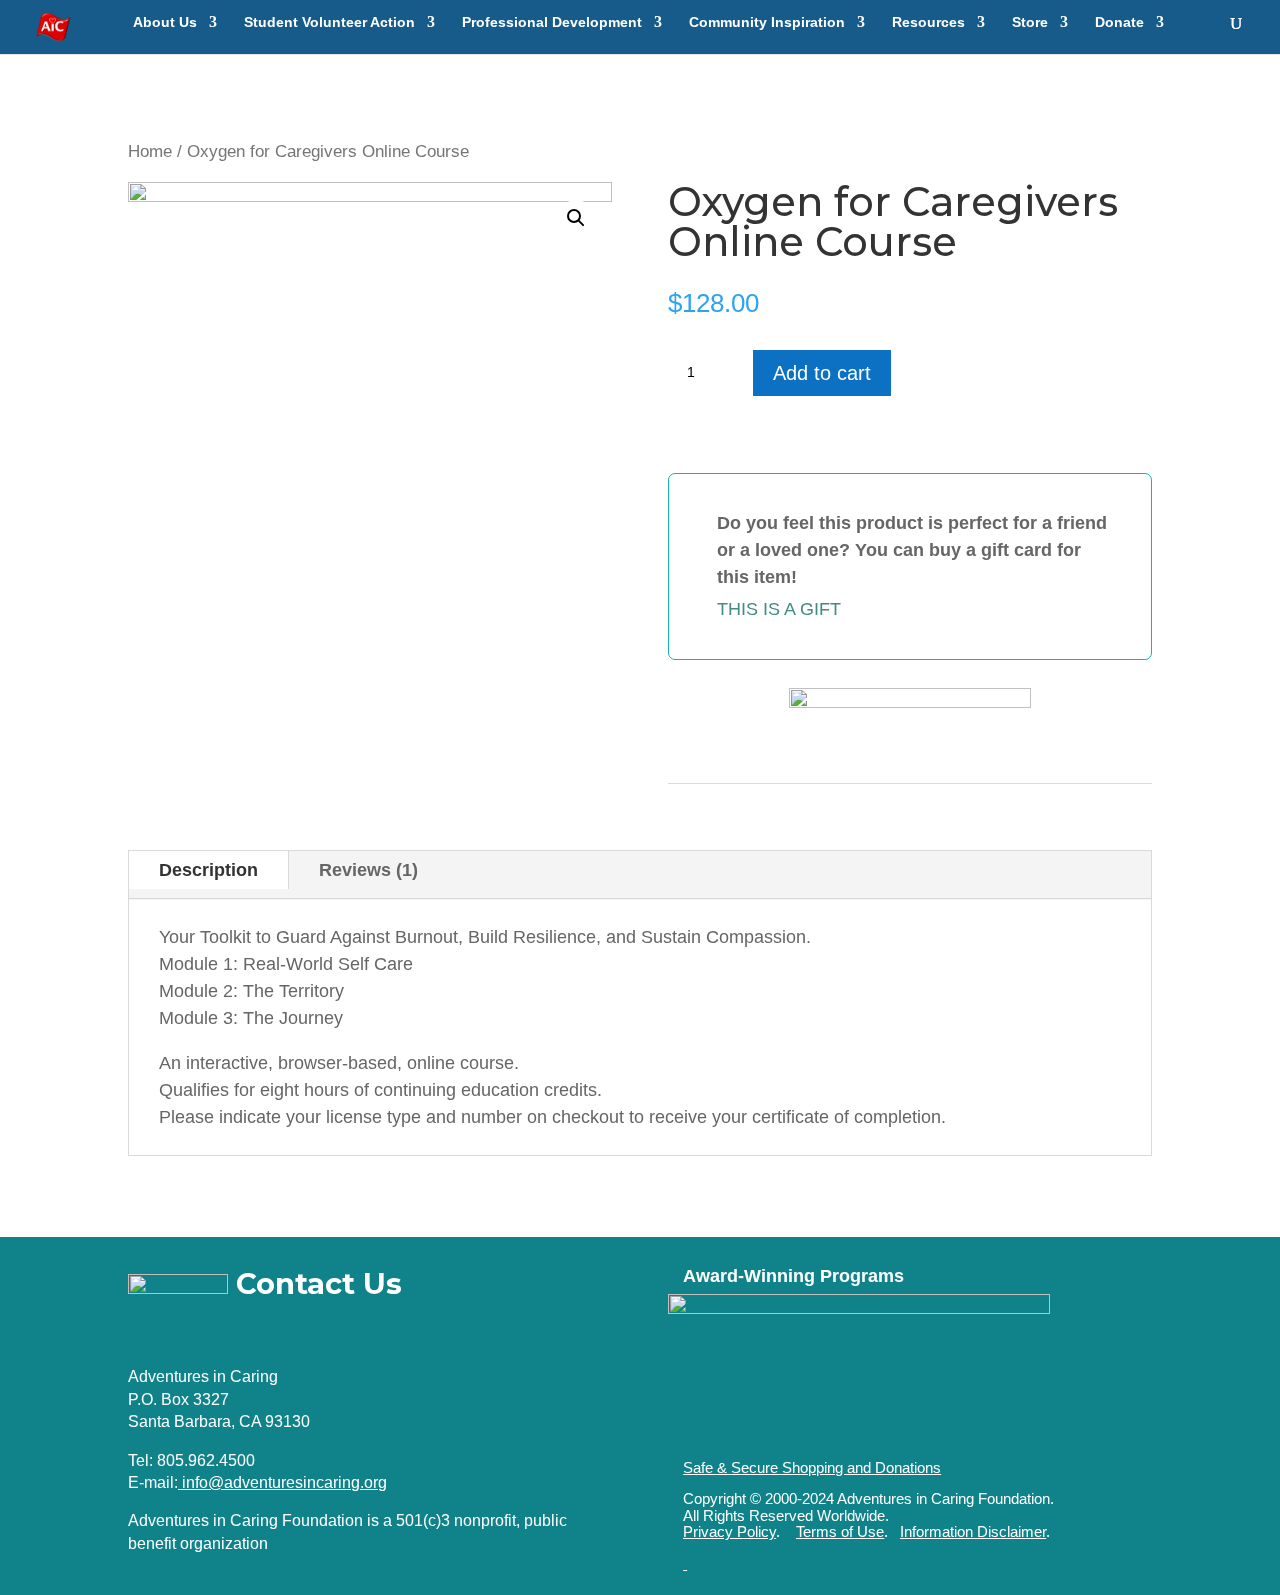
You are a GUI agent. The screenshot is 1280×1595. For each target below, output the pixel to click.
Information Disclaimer (973, 1531)
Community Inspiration (767, 22)
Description (208, 870)
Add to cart (822, 373)
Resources (928, 22)
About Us (165, 22)
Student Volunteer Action (329, 22)
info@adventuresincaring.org (284, 1482)
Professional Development (552, 22)
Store (1030, 22)
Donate (1119, 22)
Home (150, 151)
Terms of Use (840, 1531)
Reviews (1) (368, 870)
